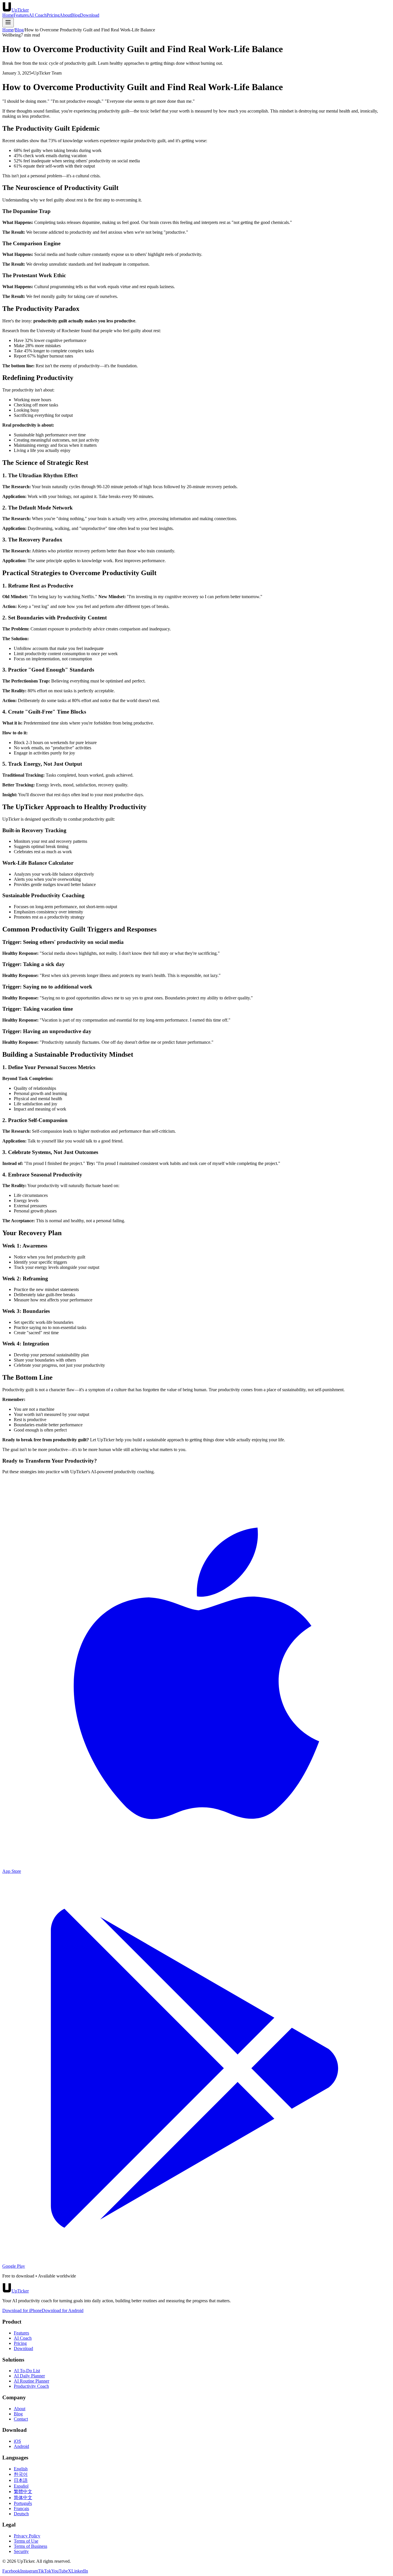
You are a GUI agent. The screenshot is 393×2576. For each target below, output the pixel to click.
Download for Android (63, 2310)
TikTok (45, 2571)
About (65, 15)
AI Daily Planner (29, 2376)
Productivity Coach (31, 2386)
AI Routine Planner (32, 2381)
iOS (17, 2441)
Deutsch (21, 2514)
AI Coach (38, 15)
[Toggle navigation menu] (8, 23)
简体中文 (23, 2498)
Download (90, 15)
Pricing (53, 15)
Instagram (29, 2571)
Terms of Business (30, 2546)
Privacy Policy (27, 2536)
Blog (76, 15)
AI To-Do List (27, 2371)
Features (21, 15)
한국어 (21, 2474)
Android (21, 2446)
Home (8, 15)
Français (21, 2508)
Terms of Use (26, 2541)
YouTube (60, 2571)
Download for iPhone (22, 2310)
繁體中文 (23, 2492)
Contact (21, 2419)
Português (23, 2503)
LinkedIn (80, 2571)
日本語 (21, 2480)
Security (21, 2551)
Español (21, 2486)
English (21, 2469)
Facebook (11, 2571)
